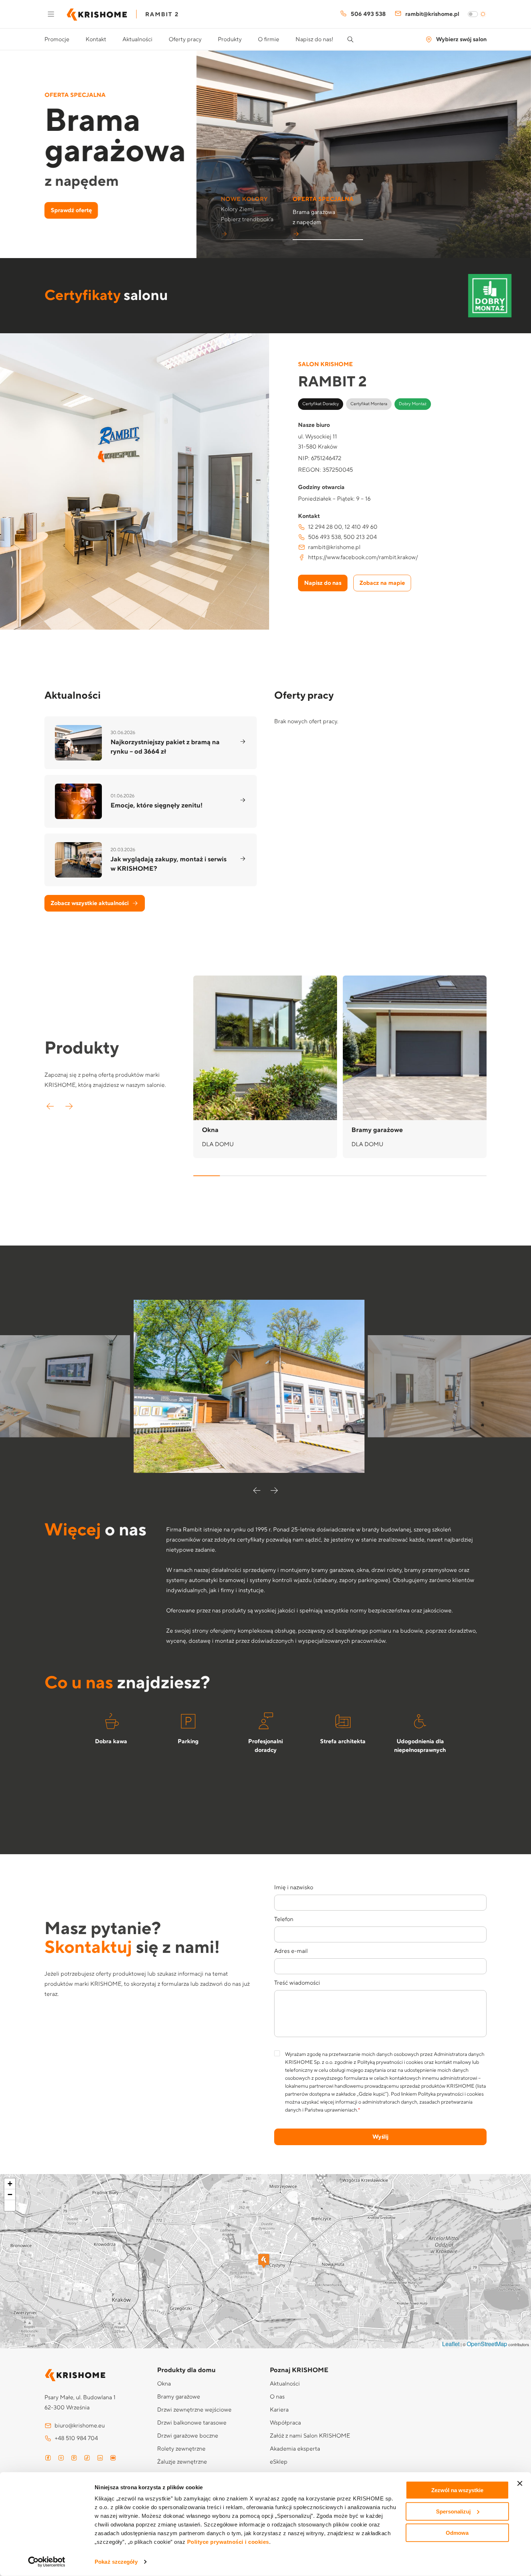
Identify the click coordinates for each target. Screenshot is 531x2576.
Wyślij (380, 2137)
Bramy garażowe (179, 2397)
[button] (256, 213)
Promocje (57, 39)
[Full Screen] (10, 2206)
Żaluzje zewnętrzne (182, 2462)
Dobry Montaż (413, 404)
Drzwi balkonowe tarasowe (192, 2423)
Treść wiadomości (297, 1983)
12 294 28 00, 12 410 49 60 (343, 527)
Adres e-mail (291, 1951)
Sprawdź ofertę (71, 210)
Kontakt (96, 39)
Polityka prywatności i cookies (451, 2094)
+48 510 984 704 (76, 2438)
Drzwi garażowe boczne (188, 2436)
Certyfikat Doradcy (321, 404)
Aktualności (137, 39)
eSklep (279, 2462)
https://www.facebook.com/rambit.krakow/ (363, 557)
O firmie (269, 39)
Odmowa (457, 2532)
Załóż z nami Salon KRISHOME (310, 2436)
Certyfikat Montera (369, 404)
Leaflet (451, 2344)
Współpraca (285, 2423)
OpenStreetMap (487, 2344)
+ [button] (10, 2184)
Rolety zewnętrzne (181, 2449)
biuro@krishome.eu (80, 2426)
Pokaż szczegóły (116, 2562)
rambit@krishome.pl (432, 14)
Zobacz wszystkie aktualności (90, 903)
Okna (164, 2384)
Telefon (284, 1919)
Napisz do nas (323, 583)
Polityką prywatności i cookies (390, 2062)
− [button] (10, 2194)
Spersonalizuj (453, 2511)
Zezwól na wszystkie (457, 2490)
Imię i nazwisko (294, 1887)
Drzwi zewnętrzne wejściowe (194, 2410)
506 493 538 (368, 14)
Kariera (279, 2410)
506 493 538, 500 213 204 (342, 537)
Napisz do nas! (314, 39)
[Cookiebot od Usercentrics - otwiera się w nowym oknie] (47, 2562)
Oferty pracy (185, 39)
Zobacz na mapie (382, 583)
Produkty (230, 39)
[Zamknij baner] (520, 2483)
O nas (277, 2397)
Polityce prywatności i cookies (228, 2542)
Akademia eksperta (295, 2449)
